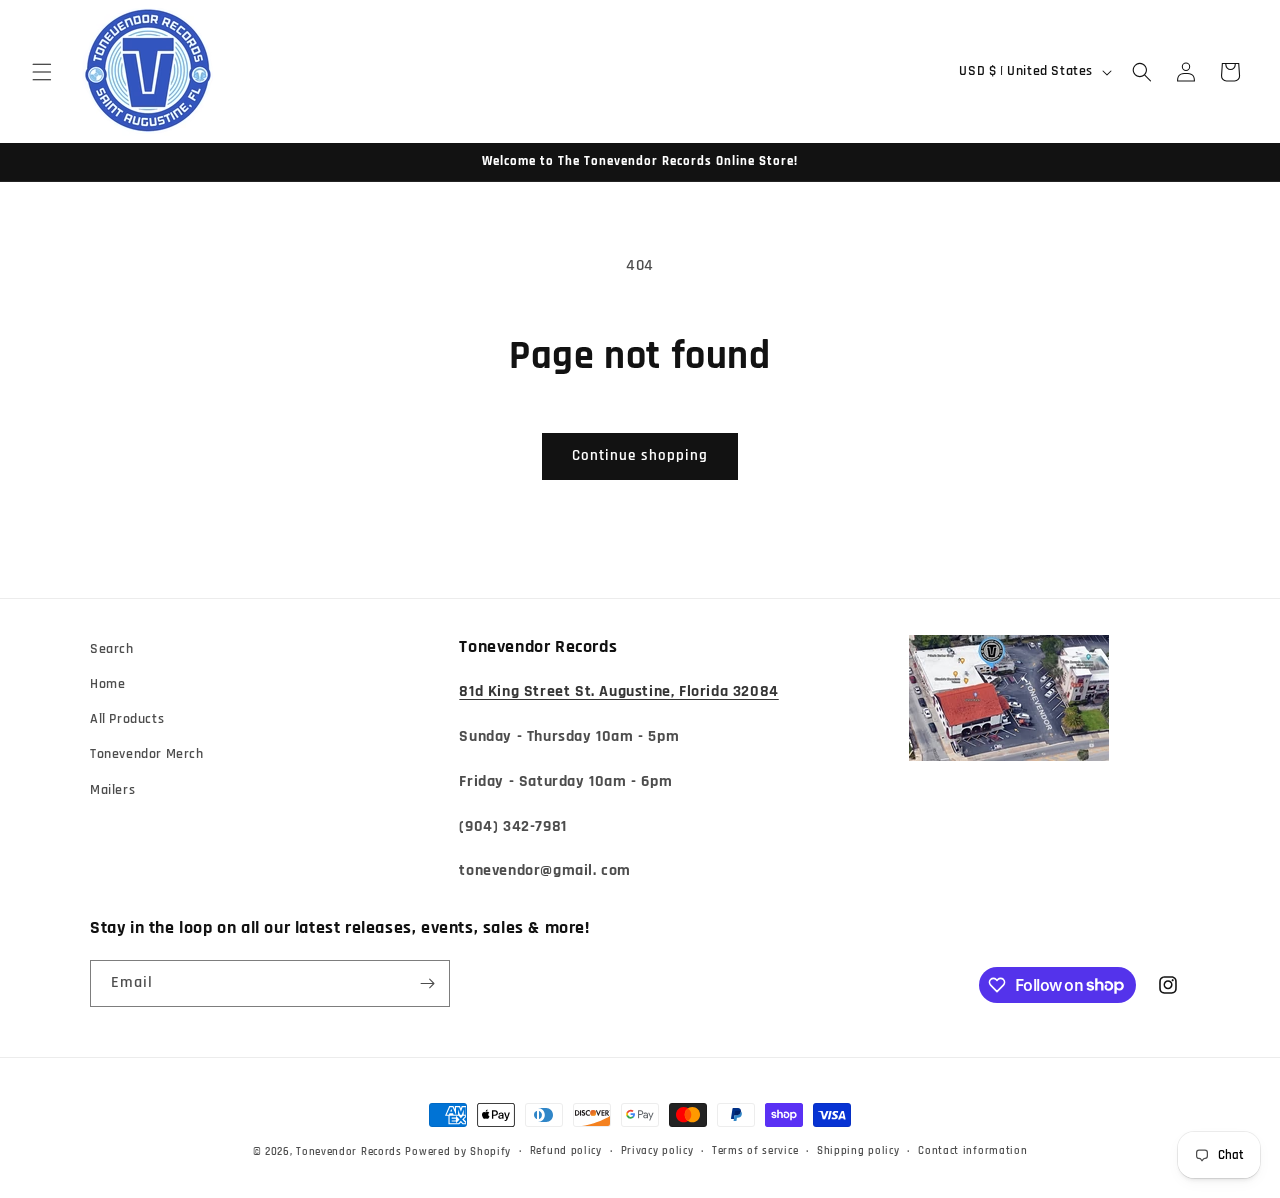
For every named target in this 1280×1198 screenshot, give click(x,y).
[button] (42, 72)
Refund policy (566, 1151)
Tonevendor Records (349, 1152)
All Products (127, 719)
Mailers (112, 790)
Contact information (972, 1151)
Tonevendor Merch (147, 754)
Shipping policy (858, 1151)
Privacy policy (657, 1151)
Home (107, 684)
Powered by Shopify (458, 1152)
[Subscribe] (427, 983)
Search (112, 649)
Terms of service (755, 1151)
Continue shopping (640, 455)
